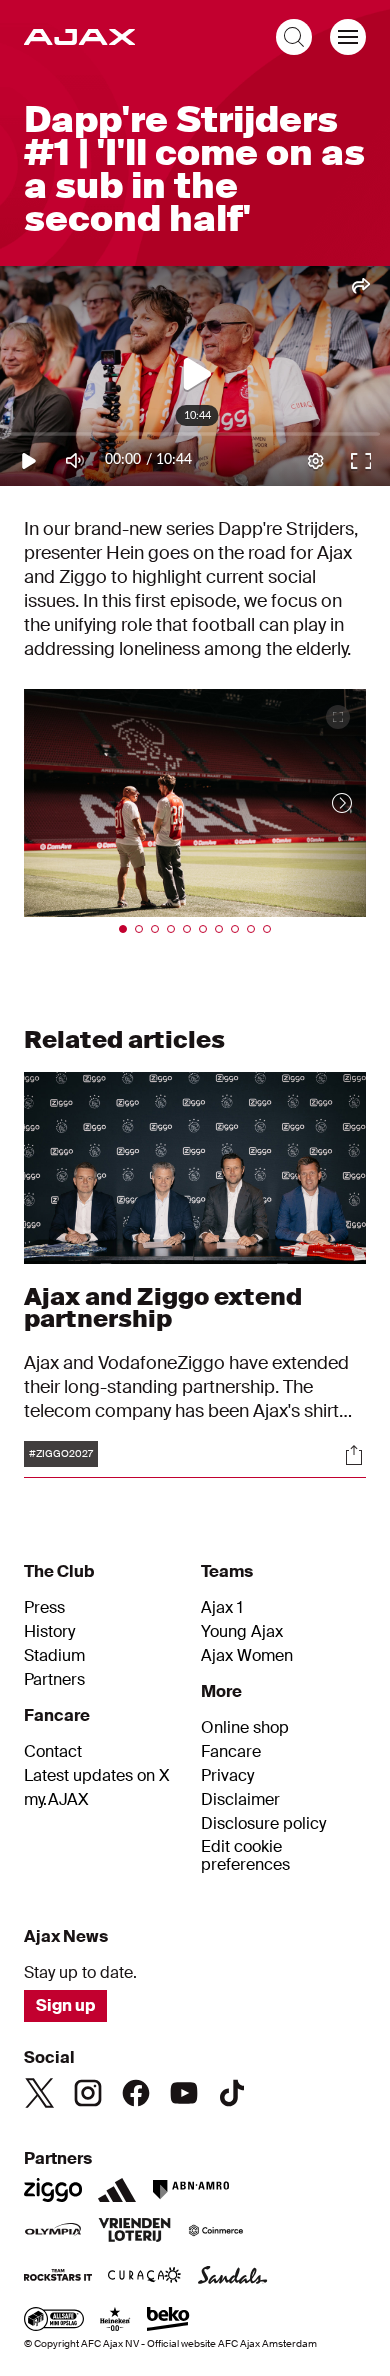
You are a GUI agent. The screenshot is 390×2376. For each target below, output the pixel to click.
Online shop (245, 1728)
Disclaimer (240, 1800)
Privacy (227, 1776)
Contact (53, 1752)
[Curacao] (144, 2277)
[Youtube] (184, 2093)
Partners (54, 1680)
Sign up (65, 2005)
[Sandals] (233, 2277)
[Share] (354, 1455)
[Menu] (348, 37)
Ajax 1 (222, 1608)
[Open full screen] (338, 717)
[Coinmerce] (216, 2232)
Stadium (54, 1656)
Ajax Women (247, 1656)
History (49, 1632)
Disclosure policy (263, 1824)
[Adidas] (117, 2190)
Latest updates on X (97, 1776)
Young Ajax (242, 1632)
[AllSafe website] (54, 2321)
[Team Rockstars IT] (58, 2277)
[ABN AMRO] (190, 2190)
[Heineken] (115, 2321)
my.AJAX (56, 1800)
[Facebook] (136, 2093)
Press (44, 1608)
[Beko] (168, 2321)
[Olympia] (53, 2232)
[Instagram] (88, 2093)
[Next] (322, 803)
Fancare (231, 1752)
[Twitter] (40, 2093)
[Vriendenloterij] (134, 2232)
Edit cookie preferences (245, 1856)
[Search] (294, 37)
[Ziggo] (53, 2190)
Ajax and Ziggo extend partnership (163, 1307)
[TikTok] (232, 2093)
